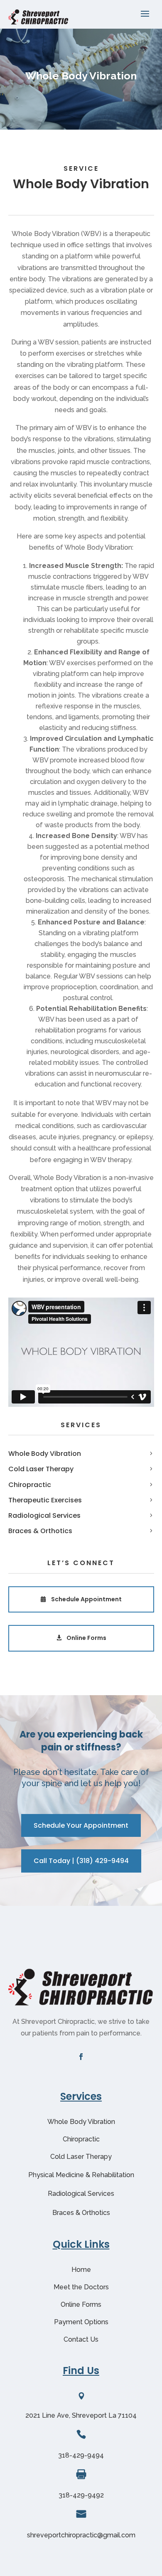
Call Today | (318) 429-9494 (81, 1861)
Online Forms (86, 1638)
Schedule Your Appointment (81, 1825)
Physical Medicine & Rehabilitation (81, 2175)
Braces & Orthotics (40, 1531)
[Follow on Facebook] (81, 2057)
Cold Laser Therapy (41, 1469)
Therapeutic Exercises (45, 1500)
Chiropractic (30, 1485)
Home (81, 2270)
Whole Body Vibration (45, 1454)
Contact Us (81, 2339)
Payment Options (81, 2322)
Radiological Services (44, 1515)
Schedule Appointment (86, 1599)
